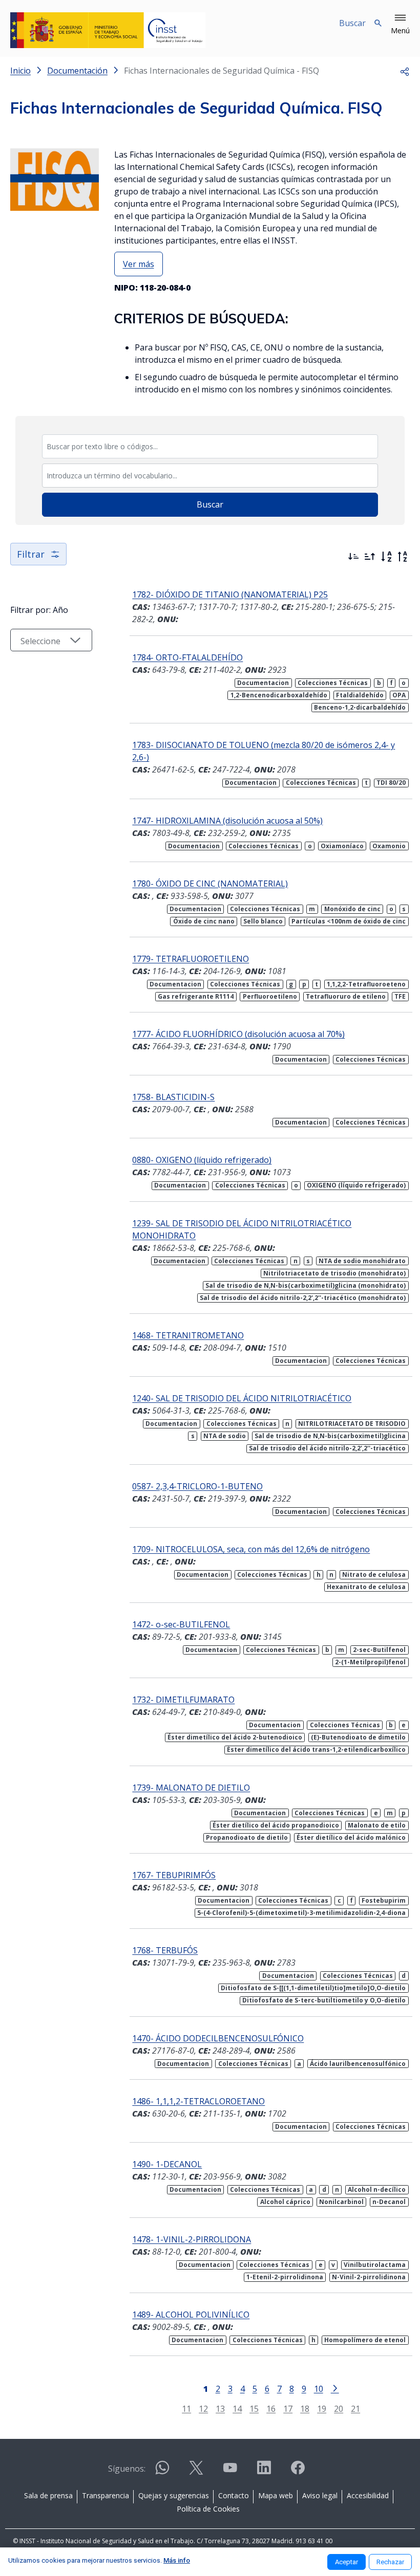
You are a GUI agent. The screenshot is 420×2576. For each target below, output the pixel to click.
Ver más (139, 264)
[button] (400, 25)
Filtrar (31, 554)
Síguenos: (127, 2469)
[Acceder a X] (196, 2472)
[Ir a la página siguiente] (335, 2388)
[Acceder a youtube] (230, 2472)
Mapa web (276, 2495)
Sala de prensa (48, 2495)
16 (271, 2408)
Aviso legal (320, 2495)
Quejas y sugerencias (174, 2495)
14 (237, 2408)
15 (254, 2408)
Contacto (234, 2495)
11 (186, 2408)
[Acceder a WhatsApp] (162, 2472)
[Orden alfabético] (386, 557)
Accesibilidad (368, 2495)
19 (322, 2408)
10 (319, 2388)
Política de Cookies (208, 2509)
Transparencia (106, 2495)
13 (220, 2408)
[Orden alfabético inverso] (403, 557)
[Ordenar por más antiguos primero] (370, 557)
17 (288, 2408)
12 (203, 2408)
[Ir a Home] (108, 30)
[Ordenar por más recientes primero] (353, 557)
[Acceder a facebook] (298, 2472)
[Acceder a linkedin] (264, 2472)
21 (355, 2408)
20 (339, 2408)
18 (305, 2408)
